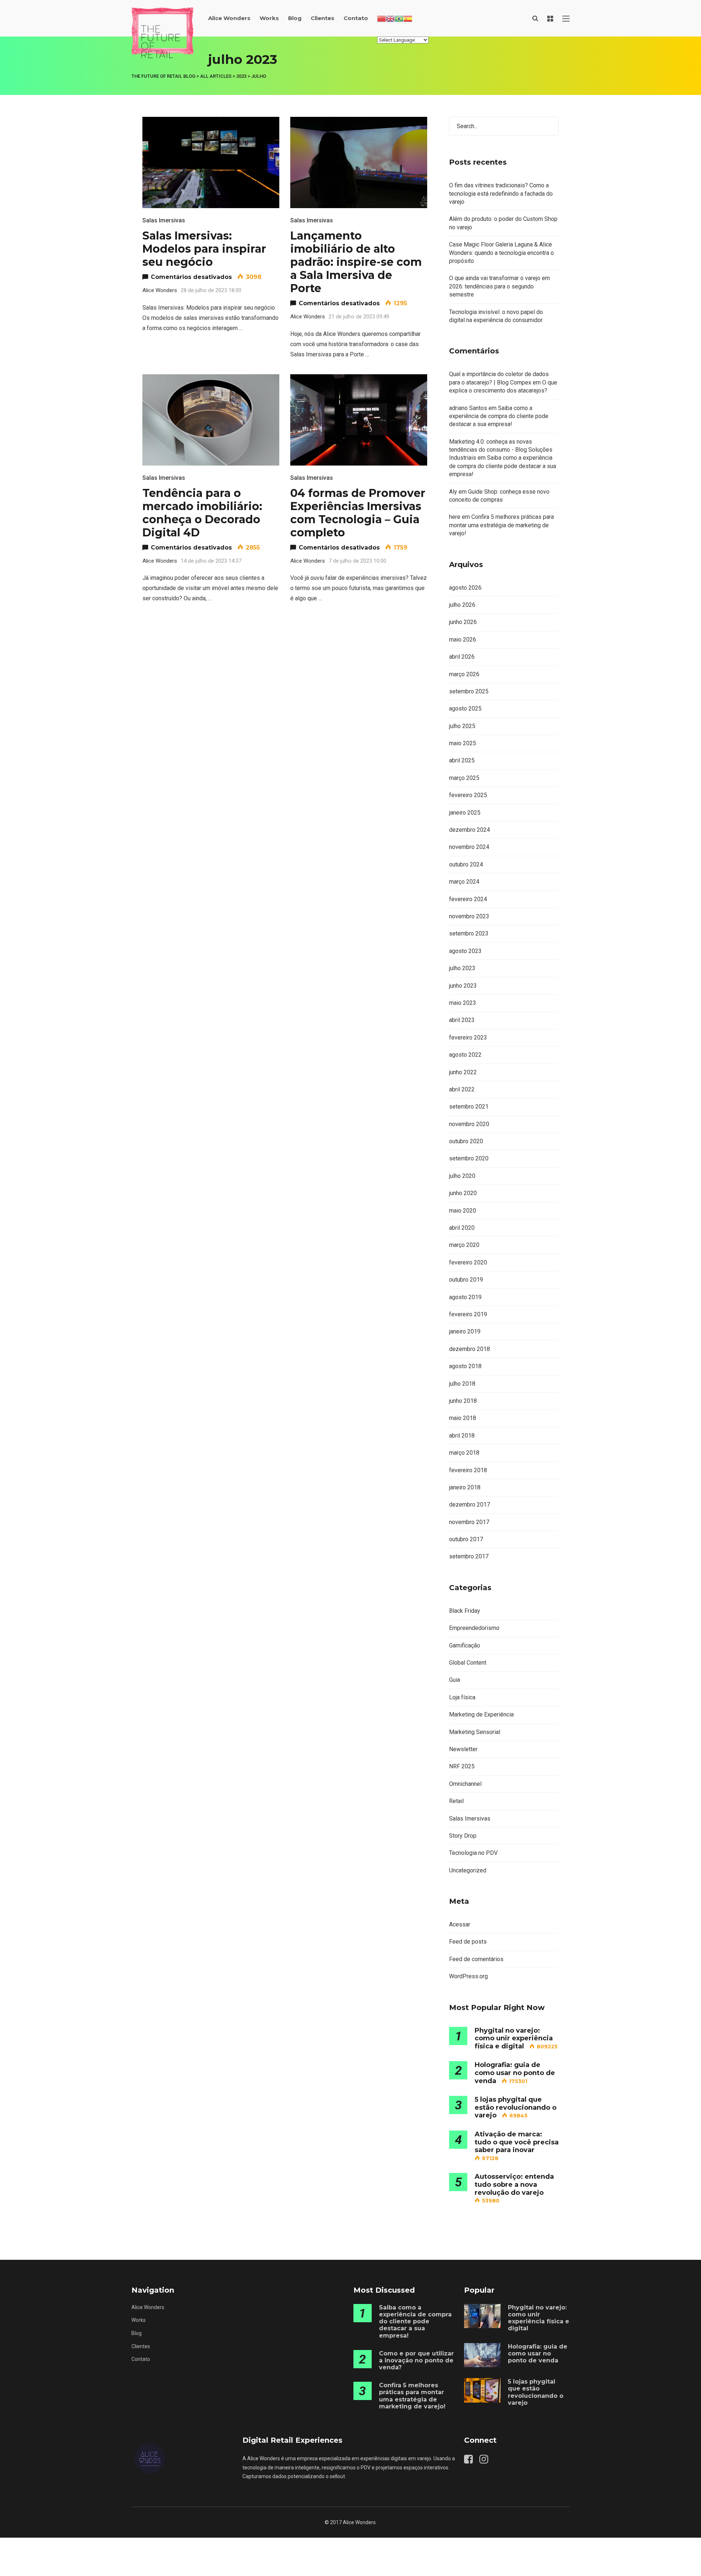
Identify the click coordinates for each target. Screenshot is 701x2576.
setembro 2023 (469, 933)
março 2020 (464, 1245)
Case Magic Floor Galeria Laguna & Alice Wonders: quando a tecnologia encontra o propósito (501, 253)
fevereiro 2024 (468, 899)
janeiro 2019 (465, 1331)
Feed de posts (468, 1942)
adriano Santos (468, 408)
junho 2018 (463, 1401)
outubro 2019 (466, 1280)
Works (269, 18)
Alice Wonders (229, 18)
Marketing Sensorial (475, 1732)
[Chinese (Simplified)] (382, 18)
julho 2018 (462, 1384)
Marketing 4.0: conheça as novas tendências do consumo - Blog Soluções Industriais (501, 450)
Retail (456, 1801)
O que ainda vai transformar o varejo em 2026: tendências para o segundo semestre (499, 286)
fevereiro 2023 (468, 1038)
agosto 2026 (465, 588)
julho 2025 (462, 726)
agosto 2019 (465, 1297)
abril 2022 (462, 1089)
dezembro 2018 (470, 1349)
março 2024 (464, 882)
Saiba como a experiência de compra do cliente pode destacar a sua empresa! (499, 416)
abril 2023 (462, 1020)
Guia (455, 1680)
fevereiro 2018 (468, 1470)
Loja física (462, 1697)
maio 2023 (463, 1003)
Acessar (460, 1924)
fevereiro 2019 (468, 1314)
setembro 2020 (469, 1158)
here (455, 517)
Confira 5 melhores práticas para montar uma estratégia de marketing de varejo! (501, 525)
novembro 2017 (469, 1522)
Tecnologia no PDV (473, 1853)
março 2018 (464, 1453)
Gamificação (465, 1645)
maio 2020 (463, 1211)
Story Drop (463, 1836)
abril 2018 (462, 1436)
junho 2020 (463, 1193)
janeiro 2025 (465, 813)
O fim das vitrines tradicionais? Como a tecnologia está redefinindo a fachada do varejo (501, 194)
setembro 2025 (469, 691)
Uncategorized (468, 1870)
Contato (356, 18)
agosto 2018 (465, 1366)
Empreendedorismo (474, 1628)
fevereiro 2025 (468, 795)
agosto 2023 (465, 951)
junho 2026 (463, 622)
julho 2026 (462, 605)
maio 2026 (463, 640)
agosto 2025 (465, 709)
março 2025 (464, 778)
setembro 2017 (469, 1556)
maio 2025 (463, 743)
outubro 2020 (466, 1141)
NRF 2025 (462, 1766)
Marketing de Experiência (481, 1714)
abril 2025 (462, 760)
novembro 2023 (469, 916)
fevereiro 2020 (468, 1262)
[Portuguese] (399, 18)
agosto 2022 (465, 1055)
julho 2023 (462, 968)
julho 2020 (462, 1176)
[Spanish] (408, 18)
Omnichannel (465, 1784)
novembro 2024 (469, 847)
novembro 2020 (469, 1124)
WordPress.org (468, 1976)
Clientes (323, 18)
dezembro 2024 (470, 830)
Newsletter (463, 1749)
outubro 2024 (466, 864)
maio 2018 (463, 1418)
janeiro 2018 (465, 1487)
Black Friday (465, 1611)
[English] (390, 18)
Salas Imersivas (164, 220)
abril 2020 (462, 1228)
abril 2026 (462, 657)
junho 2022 (463, 1072)
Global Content (468, 1663)
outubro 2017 (466, 1539)
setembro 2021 (469, 1107)
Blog (295, 18)
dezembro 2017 (470, 1505)
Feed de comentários (476, 1959)
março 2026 (464, 674)
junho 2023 (463, 986)
